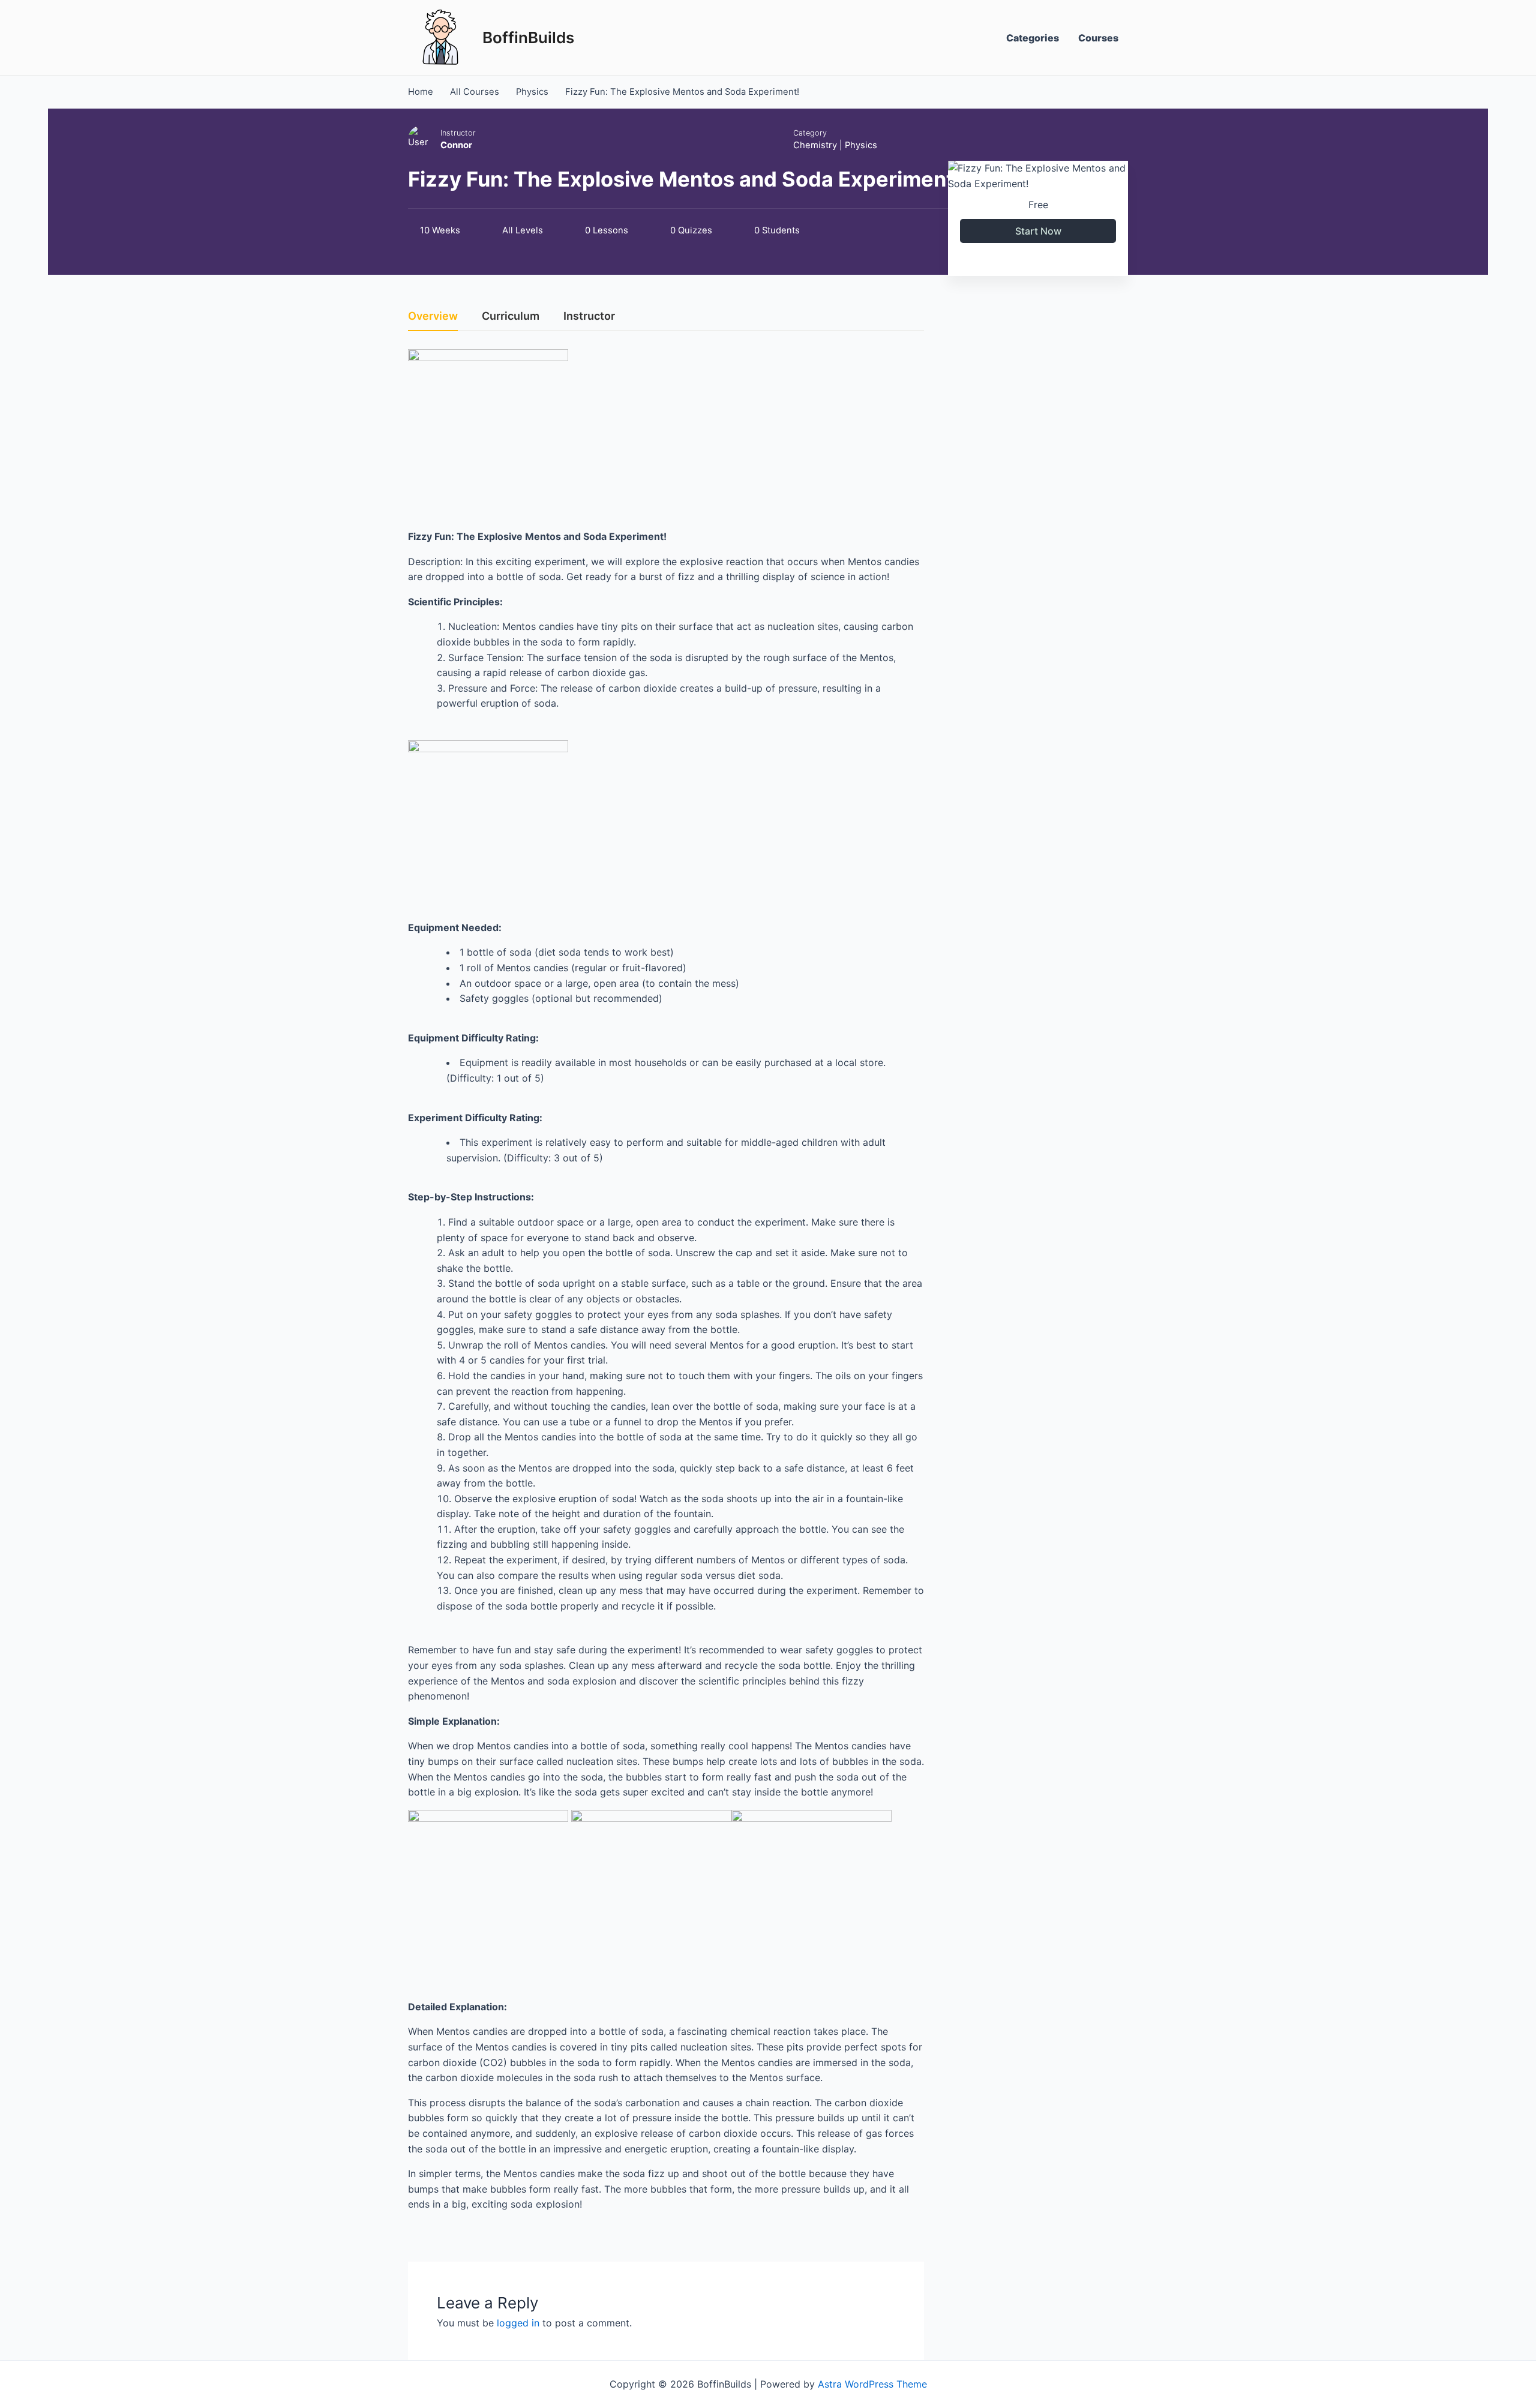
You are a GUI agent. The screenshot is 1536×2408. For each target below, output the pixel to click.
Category (810, 133)
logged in (518, 2323)
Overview (433, 316)
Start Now (1038, 231)
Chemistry (815, 145)
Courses (1098, 38)
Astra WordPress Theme (872, 2384)
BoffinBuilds (528, 37)
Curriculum (511, 316)
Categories (1033, 38)
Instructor (458, 133)
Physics (861, 145)
